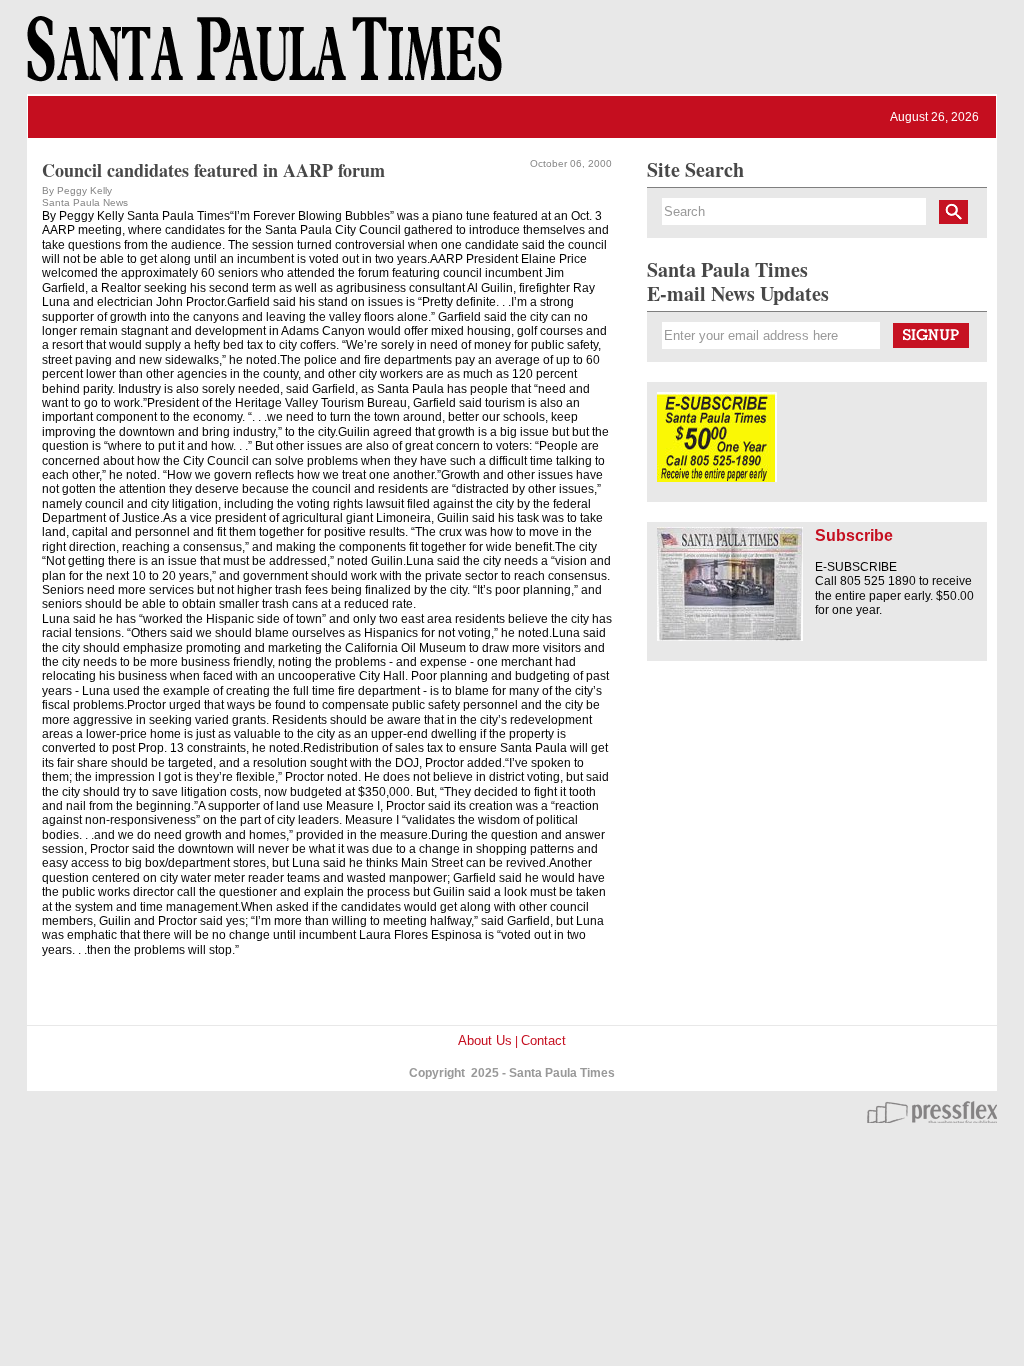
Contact (543, 1040)
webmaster (932, 1112)
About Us (485, 1040)
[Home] (261, 58)
